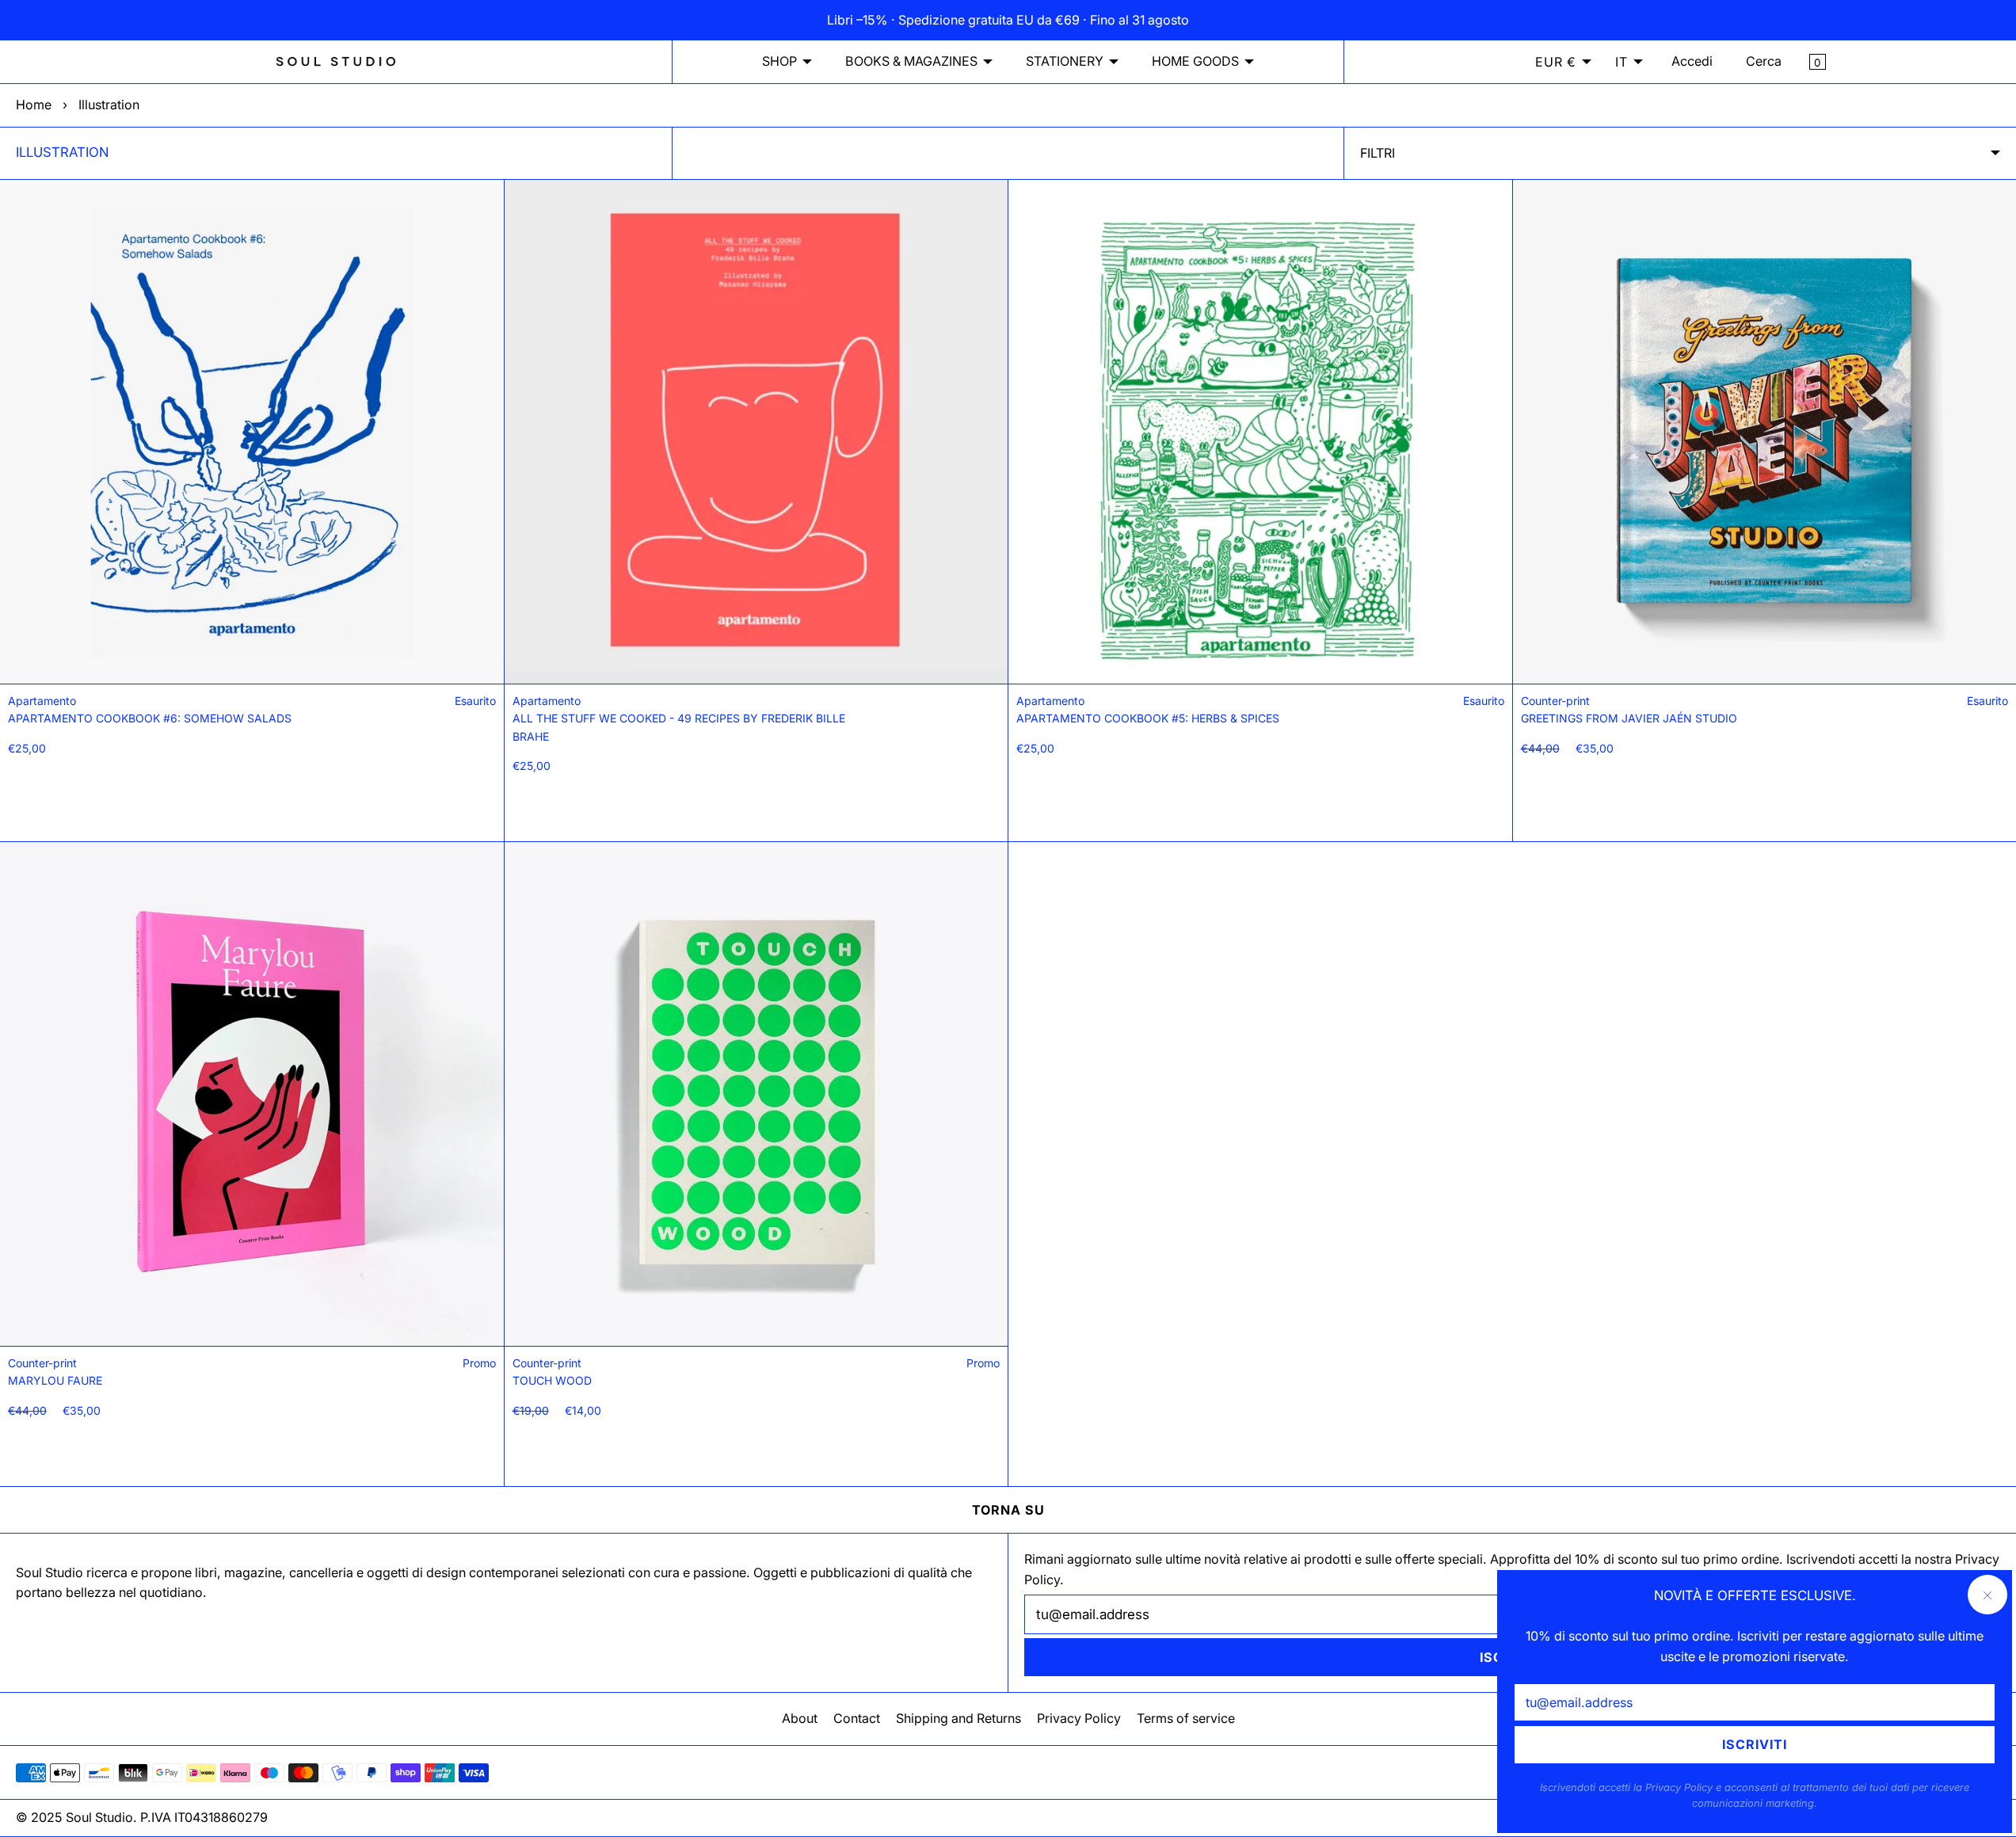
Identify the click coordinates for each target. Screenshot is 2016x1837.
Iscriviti (1755, 1744)
